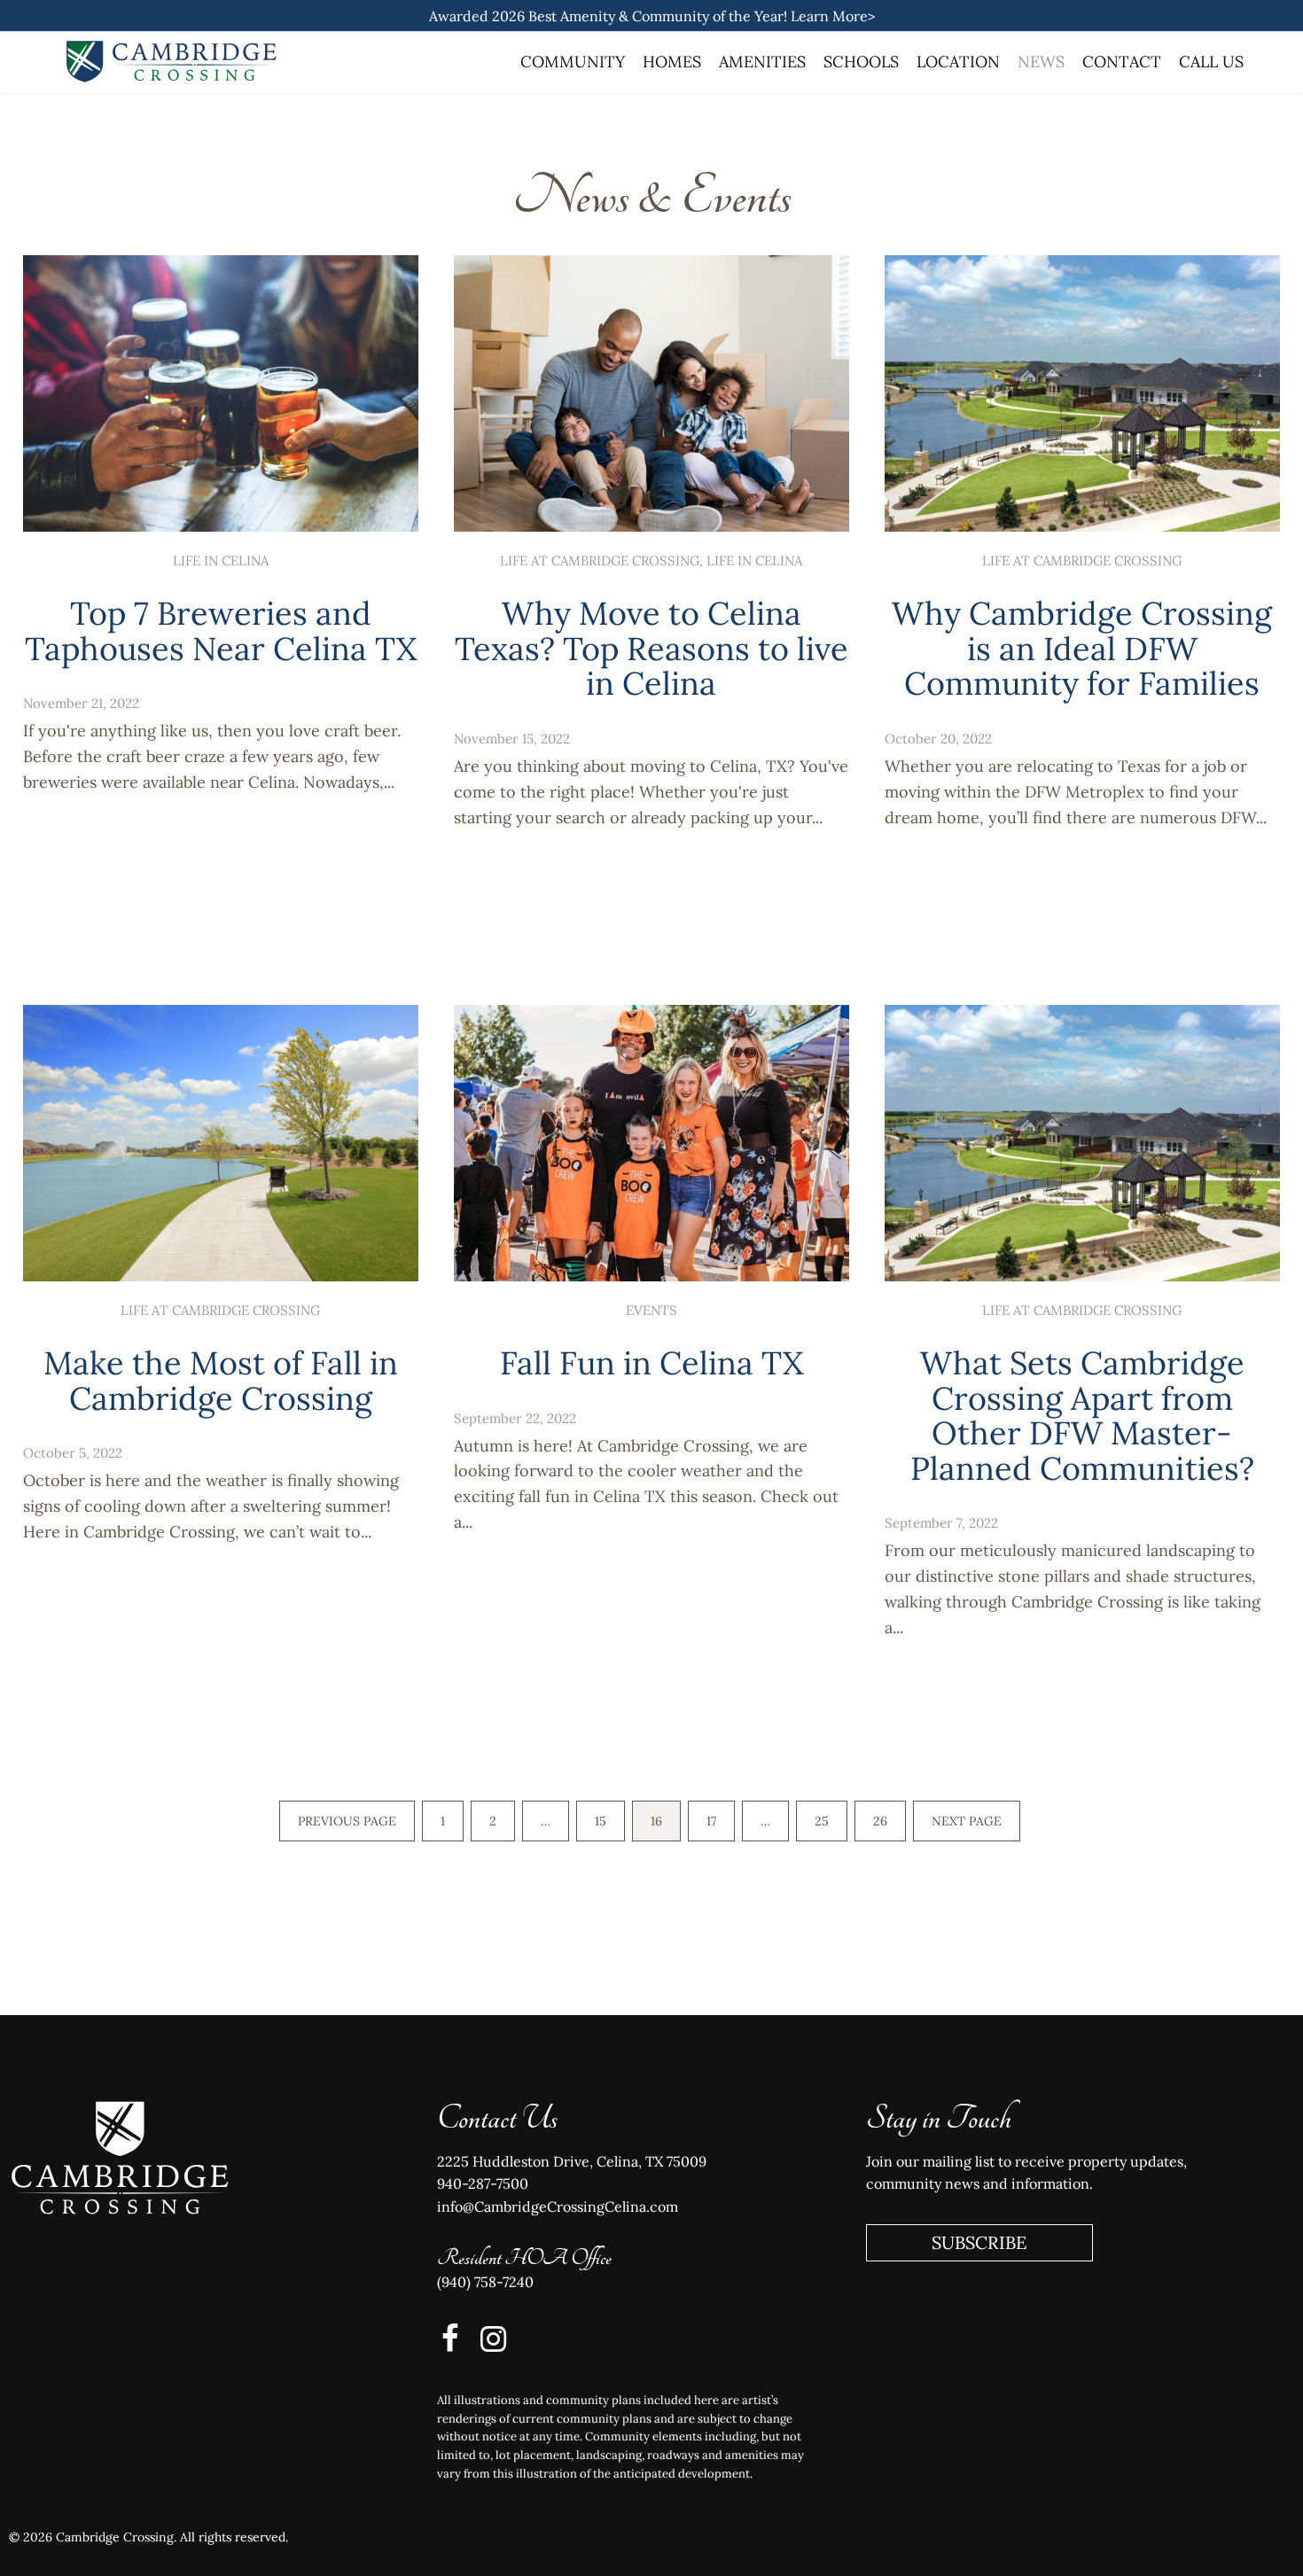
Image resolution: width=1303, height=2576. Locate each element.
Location (958, 62)
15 (601, 1821)
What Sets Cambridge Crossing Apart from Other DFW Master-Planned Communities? (1082, 1416)
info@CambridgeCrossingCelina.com (558, 2206)
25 (822, 1821)
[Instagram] (489, 2339)
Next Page (967, 1821)
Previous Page (347, 1821)
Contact (1122, 62)
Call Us (1211, 62)
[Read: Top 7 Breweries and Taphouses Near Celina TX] (221, 393)
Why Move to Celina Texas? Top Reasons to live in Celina (651, 649)
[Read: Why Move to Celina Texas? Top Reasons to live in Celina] (651, 393)
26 (880, 1821)
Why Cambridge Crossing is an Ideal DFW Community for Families (1082, 649)
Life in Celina (221, 560)
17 (711, 1821)
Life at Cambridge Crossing (600, 560)
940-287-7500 (483, 2183)
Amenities (762, 62)
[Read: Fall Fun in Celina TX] (651, 1143)
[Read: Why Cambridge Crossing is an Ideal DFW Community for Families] (1082, 393)
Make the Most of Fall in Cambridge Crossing (221, 1381)
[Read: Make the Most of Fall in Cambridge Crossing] (221, 1143)
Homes (672, 62)
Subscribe (979, 2242)
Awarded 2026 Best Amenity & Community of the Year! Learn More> (652, 16)
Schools (861, 62)
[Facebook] (446, 2339)
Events (651, 1310)
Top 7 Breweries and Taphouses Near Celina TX (221, 631)
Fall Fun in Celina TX (651, 1364)
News (1041, 62)
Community (573, 62)
